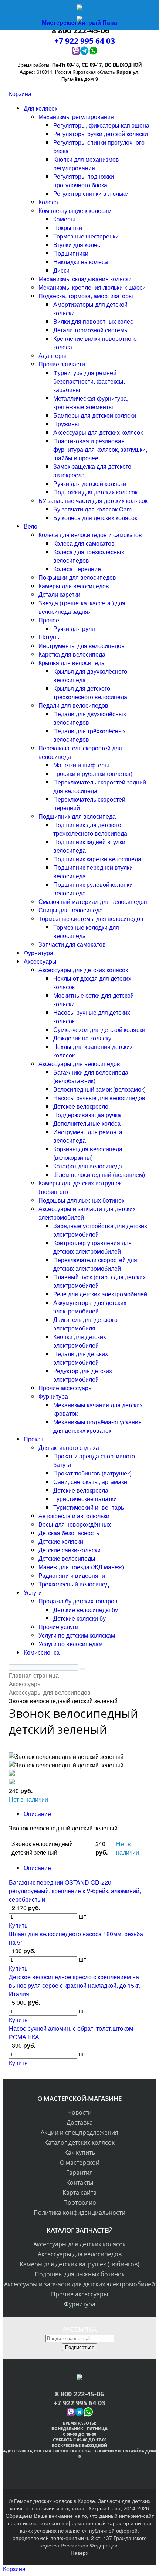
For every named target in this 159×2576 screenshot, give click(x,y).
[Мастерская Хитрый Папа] (79, 9)
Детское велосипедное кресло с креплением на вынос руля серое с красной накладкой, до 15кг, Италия (75, 1985)
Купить (18, 1925)
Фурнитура (80, 2304)
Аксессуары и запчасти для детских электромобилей (79, 2284)
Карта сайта (79, 2192)
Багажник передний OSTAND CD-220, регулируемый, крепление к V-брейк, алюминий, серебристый (75, 1891)
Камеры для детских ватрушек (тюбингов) (79, 2264)
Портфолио (80, 2202)
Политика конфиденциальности (79, 2213)
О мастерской (80, 2162)
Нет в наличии (28, 1799)
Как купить (80, 2152)
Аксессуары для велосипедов (80, 2254)
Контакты (80, 2182)
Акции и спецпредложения (79, 2132)
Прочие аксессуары (79, 2294)
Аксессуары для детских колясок (79, 2244)
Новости (79, 2112)
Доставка (80, 2122)
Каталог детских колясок (79, 2142)
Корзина (20, 94)
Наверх (79, 2553)
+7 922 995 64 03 (79, 2403)
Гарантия (79, 2172)
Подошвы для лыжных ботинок (80, 2274)
